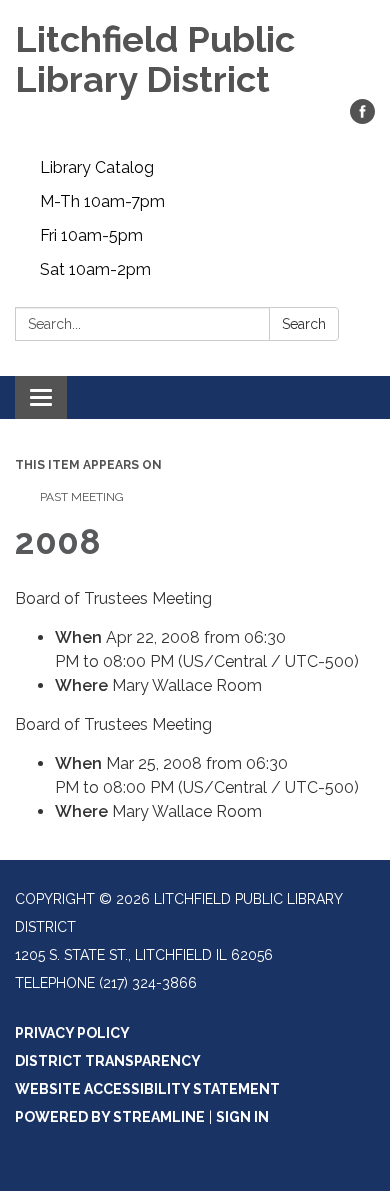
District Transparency (108, 1061)
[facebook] (362, 118)
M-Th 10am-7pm (102, 201)
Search (304, 324)
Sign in (242, 1117)
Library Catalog (97, 167)
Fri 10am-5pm (91, 235)
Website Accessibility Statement (147, 1089)
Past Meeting (82, 497)
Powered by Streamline (110, 1117)
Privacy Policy (72, 1033)
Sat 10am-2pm (95, 269)
